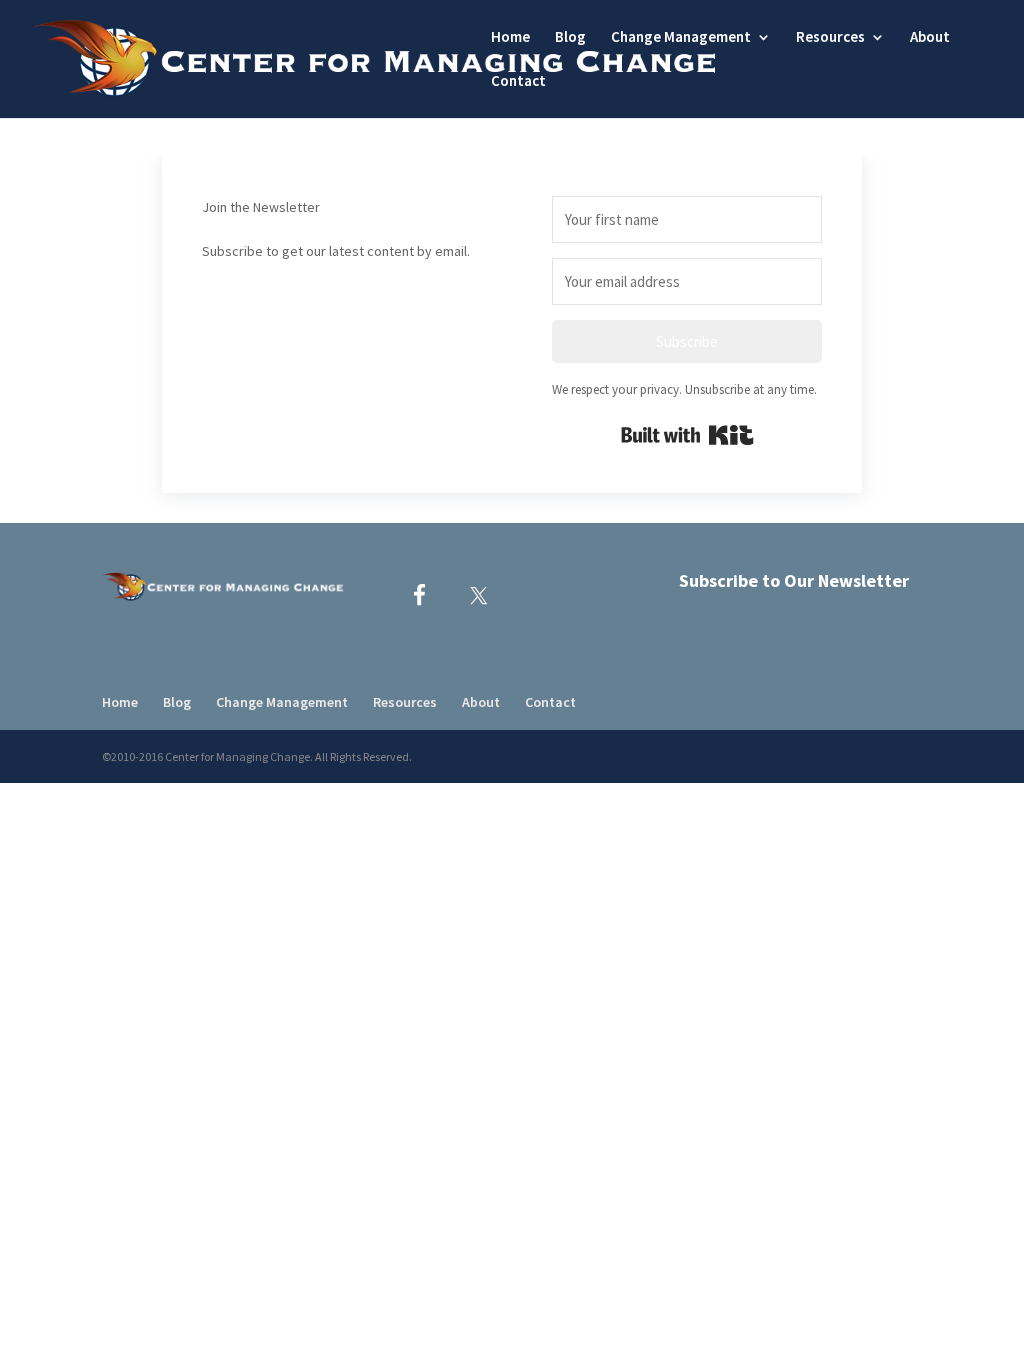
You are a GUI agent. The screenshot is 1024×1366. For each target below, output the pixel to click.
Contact (518, 82)
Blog (570, 38)
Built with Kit (687, 435)
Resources (830, 38)
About (930, 38)
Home (510, 38)
